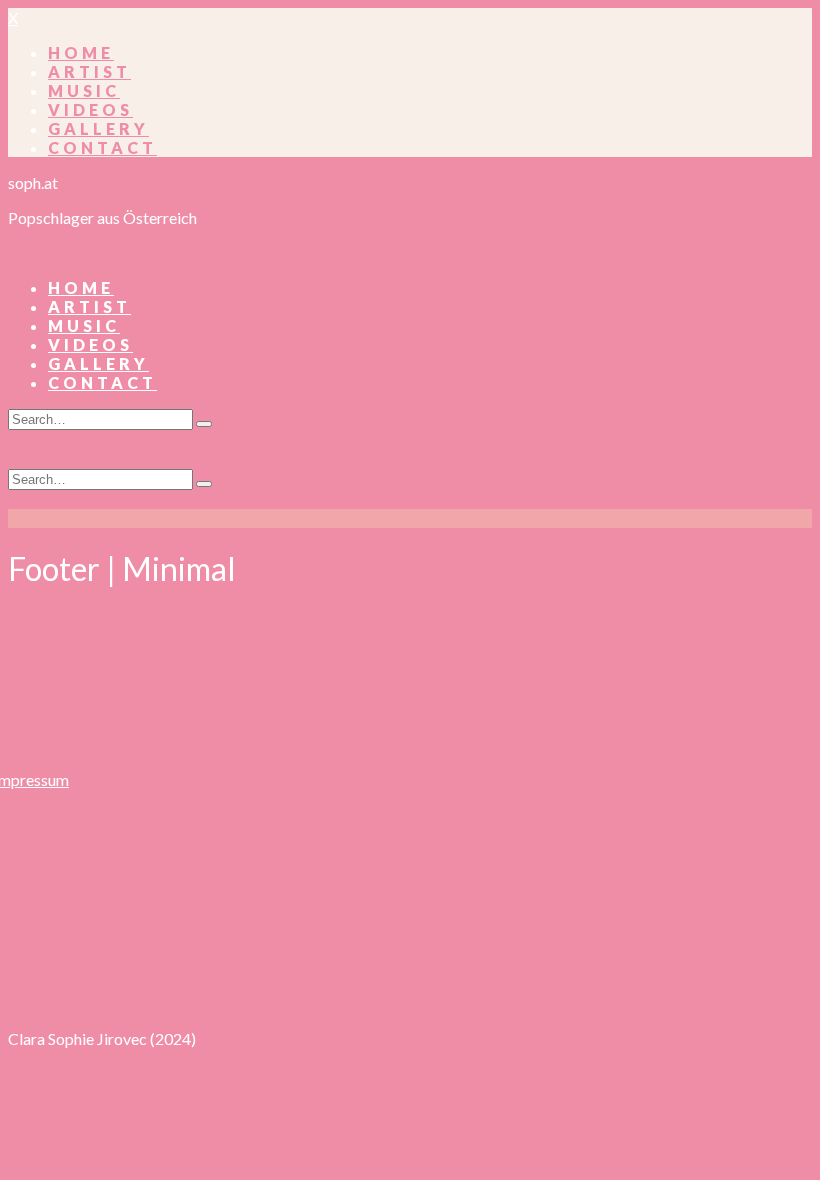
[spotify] (477, 979)
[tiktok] (342, 979)
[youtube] (410, 979)
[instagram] (275, 979)
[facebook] (208, 979)
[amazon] (611, 979)
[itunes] (544, 979)
